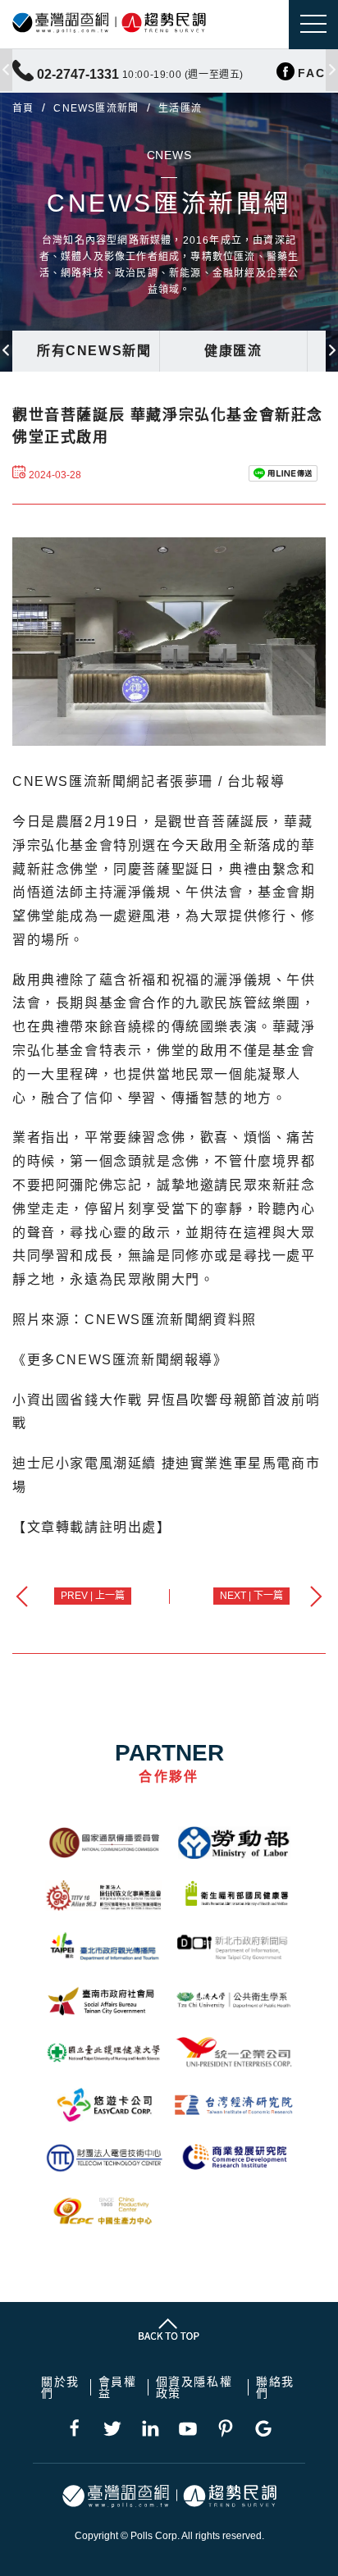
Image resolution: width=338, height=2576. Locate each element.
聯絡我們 (275, 2387)
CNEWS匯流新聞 (96, 108)
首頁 (23, 108)
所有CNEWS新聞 (94, 351)
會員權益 (118, 2387)
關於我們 (60, 2387)
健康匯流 (233, 351)
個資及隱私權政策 (194, 2387)
